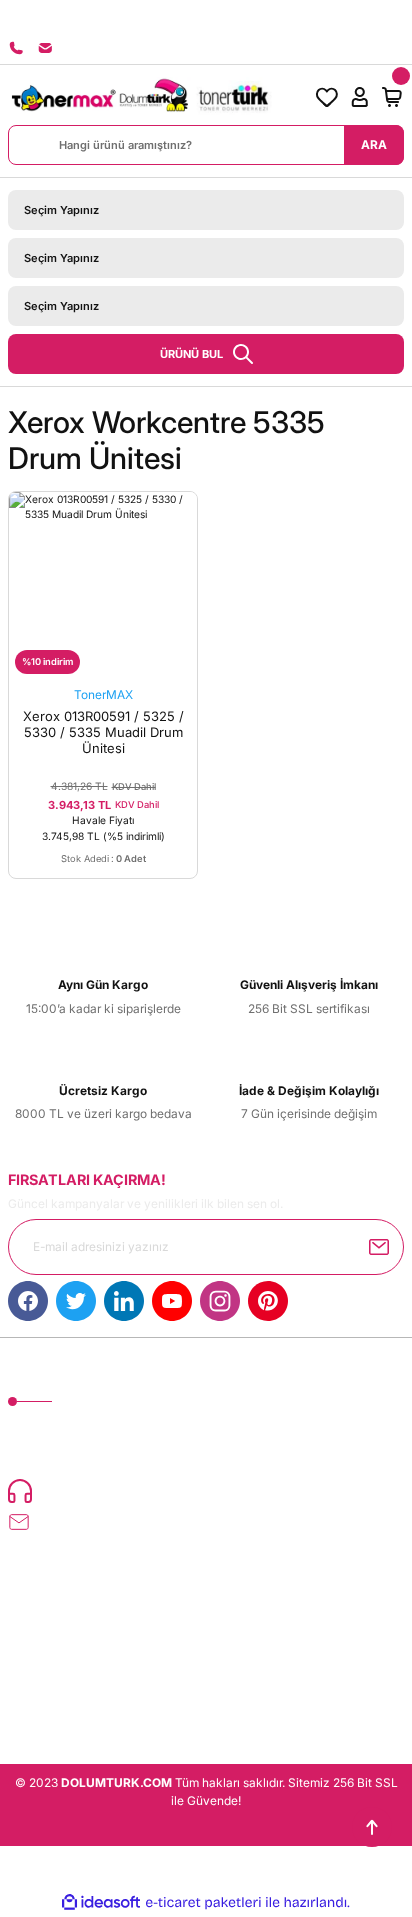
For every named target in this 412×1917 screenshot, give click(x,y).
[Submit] (379, 1247)
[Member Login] (359, 97)
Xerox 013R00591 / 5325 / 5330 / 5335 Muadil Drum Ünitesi (103, 732)
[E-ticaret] (203, 1902)
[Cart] (392, 97)
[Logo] (140, 97)
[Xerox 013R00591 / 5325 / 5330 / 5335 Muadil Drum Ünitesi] (103, 586)
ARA (374, 144)
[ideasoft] (101, 1903)
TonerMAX (103, 694)
